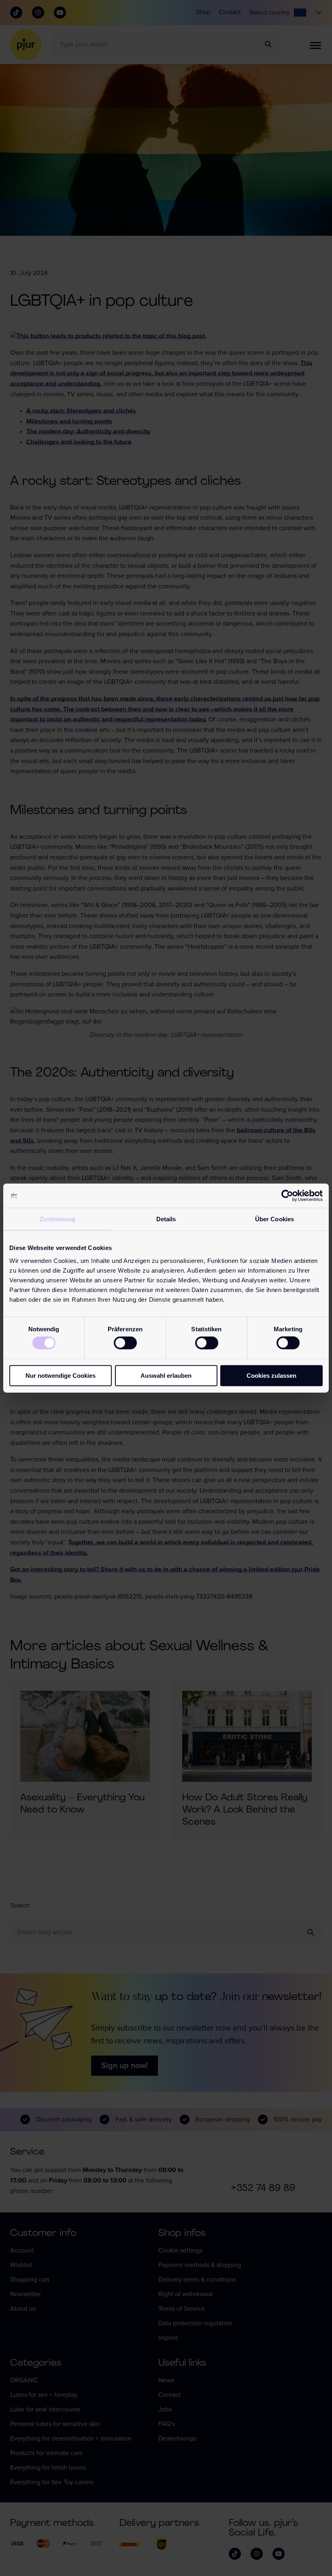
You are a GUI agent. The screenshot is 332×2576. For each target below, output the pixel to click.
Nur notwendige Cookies (61, 1375)
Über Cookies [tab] (275, 1219)
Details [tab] (166, 1219)
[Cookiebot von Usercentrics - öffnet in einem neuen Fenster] (287, 1196)
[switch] (125, 1343)
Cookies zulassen (271, 1375)
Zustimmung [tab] (58, 1219)
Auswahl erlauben (166, 1375)
